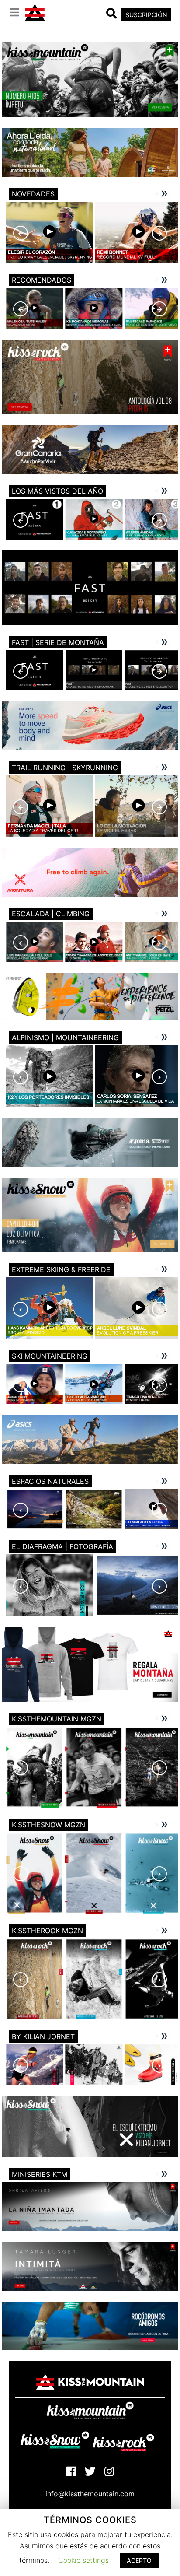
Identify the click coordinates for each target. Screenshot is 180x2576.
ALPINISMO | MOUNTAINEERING (65, 1037)
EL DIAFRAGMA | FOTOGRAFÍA (62, 1546)
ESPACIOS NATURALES (50, 1481)
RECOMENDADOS (42, 280)
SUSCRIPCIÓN (146, 15)
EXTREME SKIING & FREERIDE (61, 1269)
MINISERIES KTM (40, 2174)
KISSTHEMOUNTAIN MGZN (57, 1719)
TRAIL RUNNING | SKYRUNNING (65, 768)
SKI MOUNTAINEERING (50, 1356)
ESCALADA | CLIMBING (51, 914)
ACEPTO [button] (139, 2560)
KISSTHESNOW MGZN (48, 1825)
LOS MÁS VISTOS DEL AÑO (57, 491)
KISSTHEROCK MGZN (47, 1931)
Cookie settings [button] (83, 2560)
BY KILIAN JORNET (43, 2036)
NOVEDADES (33, 194)
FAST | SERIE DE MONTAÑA (58, 642)
